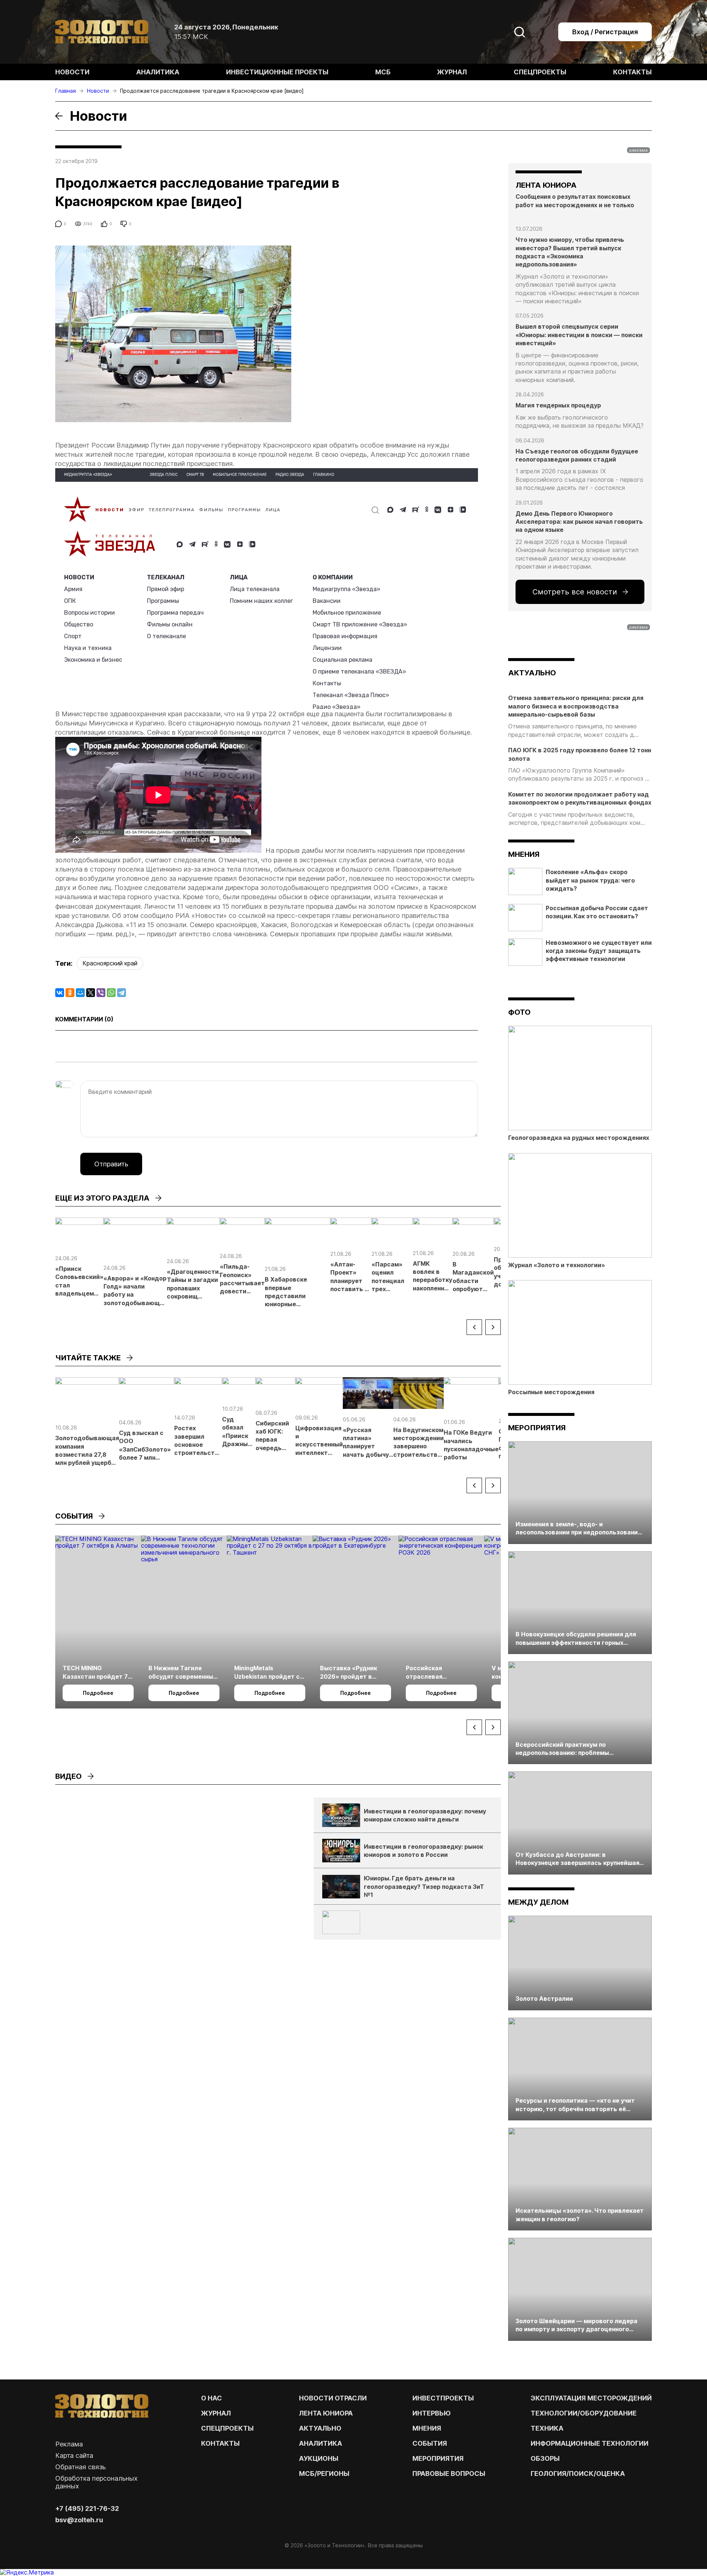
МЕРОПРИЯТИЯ (438, 2458)
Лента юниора (326, 2413)
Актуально (320, 2428)
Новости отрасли (333, 2398)
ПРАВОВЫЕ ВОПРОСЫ (449, 2473)
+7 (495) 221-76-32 (87, 2508)
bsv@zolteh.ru (79, 2520)
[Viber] (101, 993)
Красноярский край (110, 963)
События (430, 2443)
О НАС (212, 2398)
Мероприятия (537, 1428)
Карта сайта (74, 2455)
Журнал (452, 72)
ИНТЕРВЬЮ (432, 2413)
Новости (72, 72)
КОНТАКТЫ (220, 2443)
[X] (91, 993)
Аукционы (319, 2458)
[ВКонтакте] (60, 993)
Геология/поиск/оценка (578, 2473)
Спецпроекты (540, 72)
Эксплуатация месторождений (591, 2398)
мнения (524, 854)
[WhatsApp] (111, 993)
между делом (538, 1902)
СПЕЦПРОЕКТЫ (227, 2428)
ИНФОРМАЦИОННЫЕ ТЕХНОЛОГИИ (590, 2443)
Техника (547, 2428)
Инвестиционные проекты (277, 72)
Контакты (632, 72)
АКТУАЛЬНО (532, 673)
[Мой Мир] (80, 993)
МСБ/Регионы (324, 2473)
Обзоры (545, 2458)
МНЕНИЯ (427, 2428)
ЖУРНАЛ (216, 2413)
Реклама (69, 2444)
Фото (519, 1012)
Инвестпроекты (443, 2398)
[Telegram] (122, 993)
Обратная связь (80, 2467)
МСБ (383, 72)
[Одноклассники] (70, 993)
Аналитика (158, 72)
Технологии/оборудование (584, 2413)
